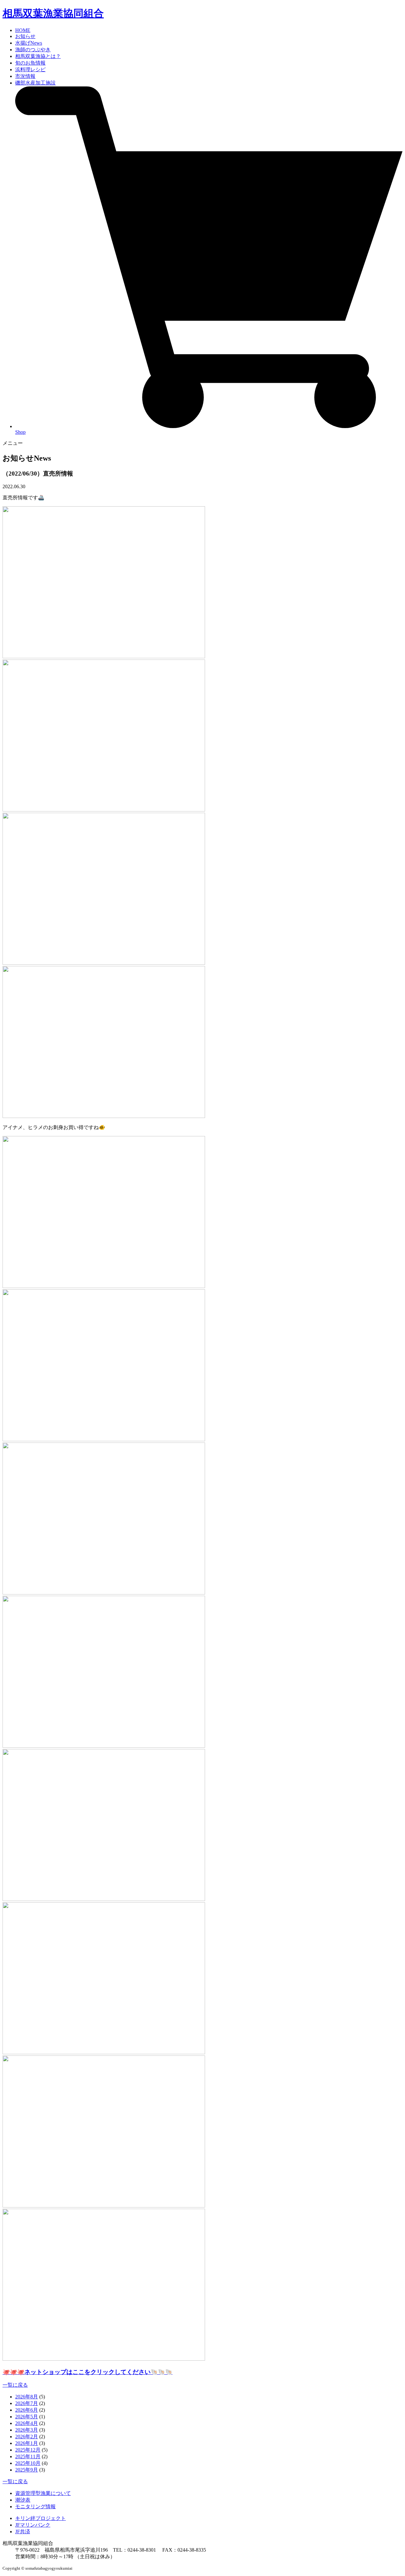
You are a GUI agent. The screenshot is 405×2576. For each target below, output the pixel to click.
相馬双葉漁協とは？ (38, 56)
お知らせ (25, 36)
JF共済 (23, 2532)
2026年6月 (27, 2410)
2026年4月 (27, 2423)
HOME (23, 30)
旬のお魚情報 (30, 63)
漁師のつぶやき (33, 50)
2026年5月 (27, 2417)
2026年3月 (27, 2430)
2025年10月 (28, 2463)
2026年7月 (27, 2403)
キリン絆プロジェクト (40, 2518)
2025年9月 (27, 2470)
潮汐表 (23, 2500)
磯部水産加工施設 (35, 83)
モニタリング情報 (35, 2507)
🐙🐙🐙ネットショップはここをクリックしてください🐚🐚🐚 (87, 2372)
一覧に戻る (15, 2385)
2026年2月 (27, 2437)
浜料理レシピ (30, 69)
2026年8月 (27, 2397)
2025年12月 (28, 2450)
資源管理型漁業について (43, 2493)
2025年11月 (28, 2456)
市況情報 (25, 76)
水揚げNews (29, 43)
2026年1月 (27, 2443)
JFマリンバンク (33, 2525)
